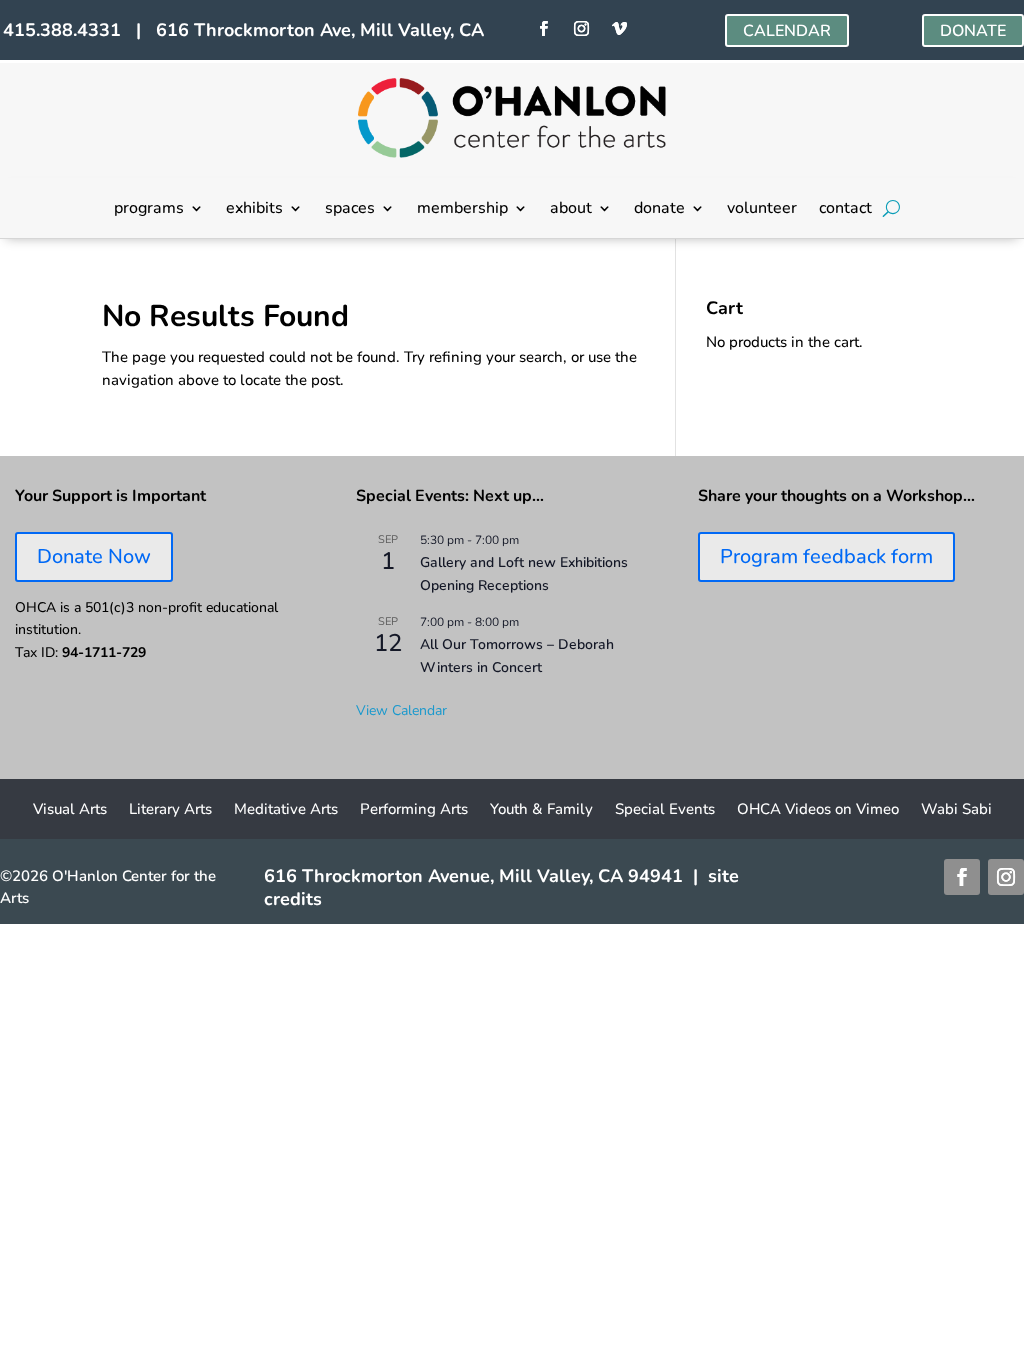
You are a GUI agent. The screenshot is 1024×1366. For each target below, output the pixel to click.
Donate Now (94, 556)
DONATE (973, 31)
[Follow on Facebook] (544, 29)
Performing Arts (414, 810)
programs (149, 210)
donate (659, 210)
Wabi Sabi (956, 810)
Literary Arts (170, 810)
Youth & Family (541, 810)
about (571, 210)
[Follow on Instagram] (582, 29)
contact (845, 210)
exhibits (254, 210)
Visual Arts (70, 810)
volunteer (762, 210)
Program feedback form (826, 556)
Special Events (665, 810)
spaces (350, 210)
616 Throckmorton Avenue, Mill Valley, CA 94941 (473, 876)
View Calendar (401, 710)
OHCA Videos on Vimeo (818, 810)
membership (462, 210)
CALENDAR (787, 31)
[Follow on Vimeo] (620, 29)
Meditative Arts (286, 810)
